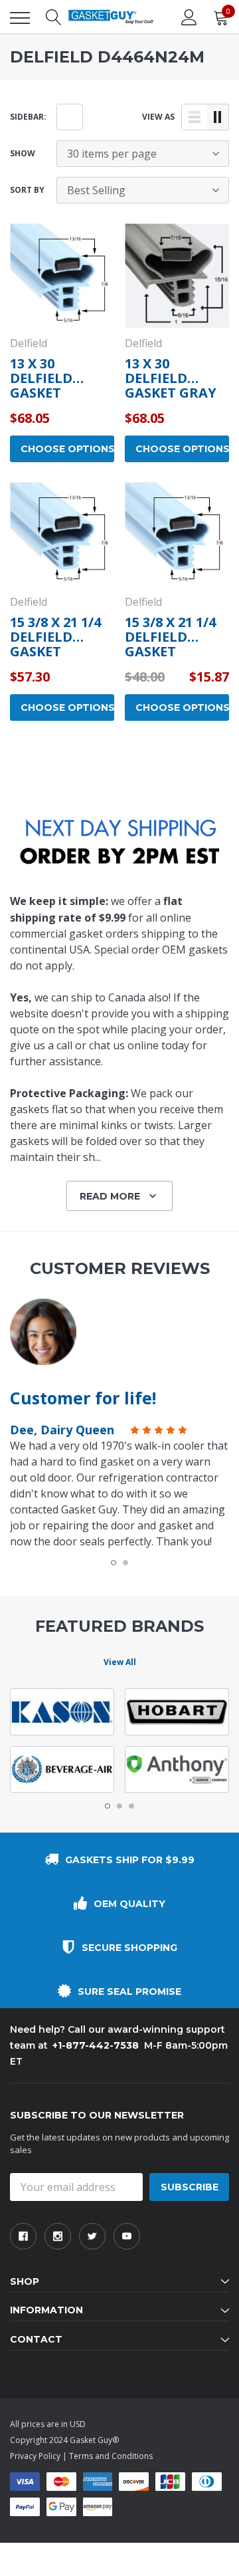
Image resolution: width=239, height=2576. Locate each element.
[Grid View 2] (218, 117)
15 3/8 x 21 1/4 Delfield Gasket (55, 637)
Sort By (27, 190)
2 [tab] (125, 1563)
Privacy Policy (35, 2456)
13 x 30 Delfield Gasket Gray (171, 378)
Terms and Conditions (111, 2456)
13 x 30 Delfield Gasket (41, 378)
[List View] (195, 117)
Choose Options (67, 449)
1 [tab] (114, 1563)
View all (120, 1662)
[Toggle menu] (20, 18)
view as (158, 117)
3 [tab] (131, 1806)
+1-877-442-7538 (96, 2045)
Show (23, 153)
